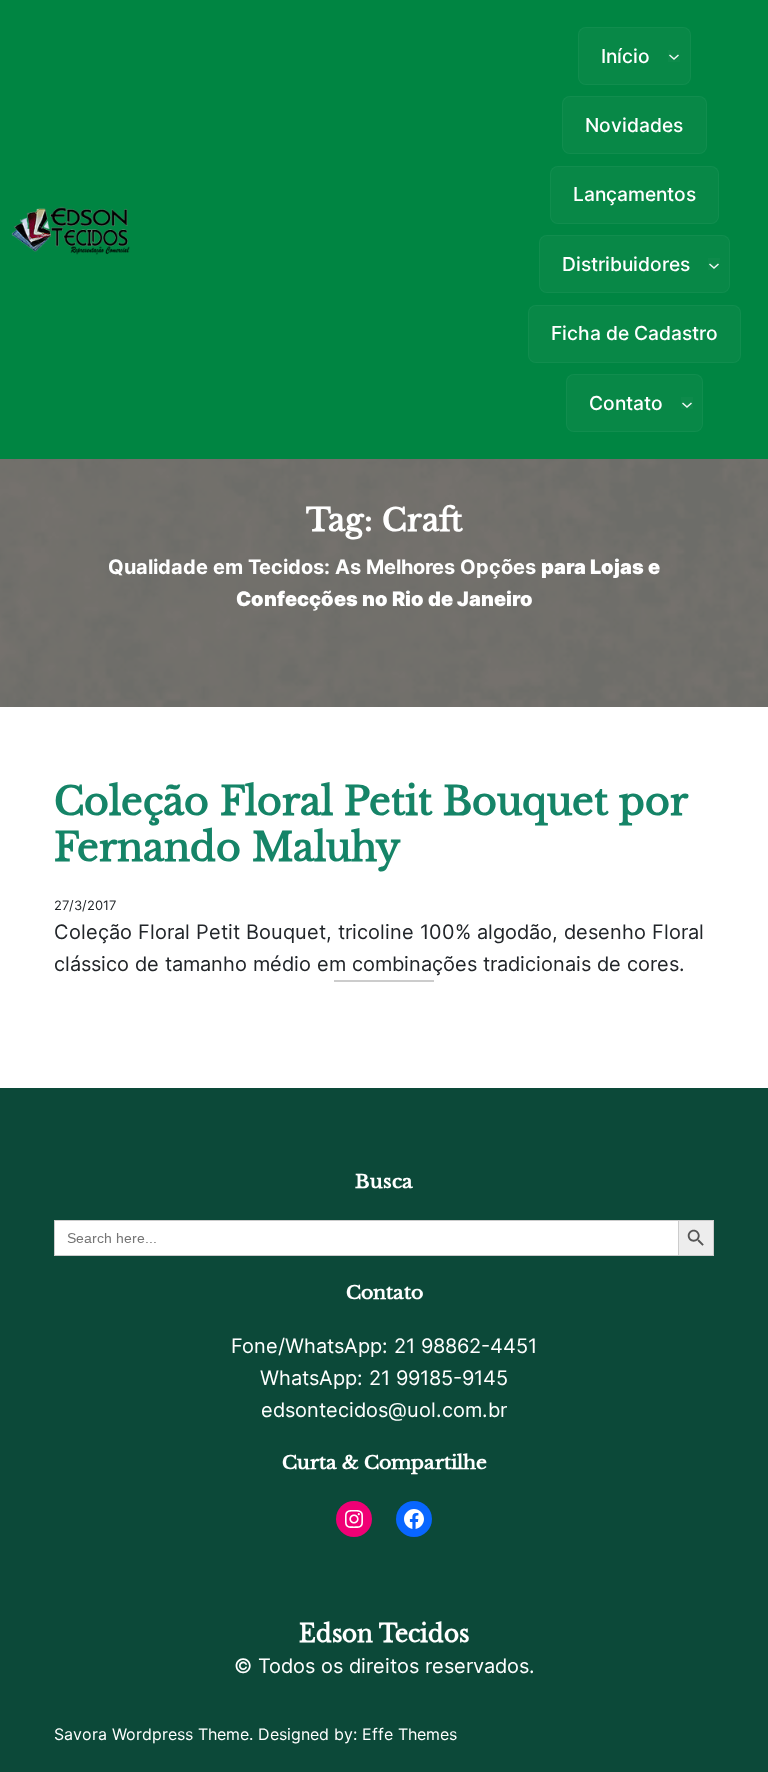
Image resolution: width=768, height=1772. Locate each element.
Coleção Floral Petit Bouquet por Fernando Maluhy (370, 825)
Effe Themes (409, 1734)
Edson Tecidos (384, 1634)
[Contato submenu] (687, 403)
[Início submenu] (674, 56)
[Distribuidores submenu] (714, 264)
